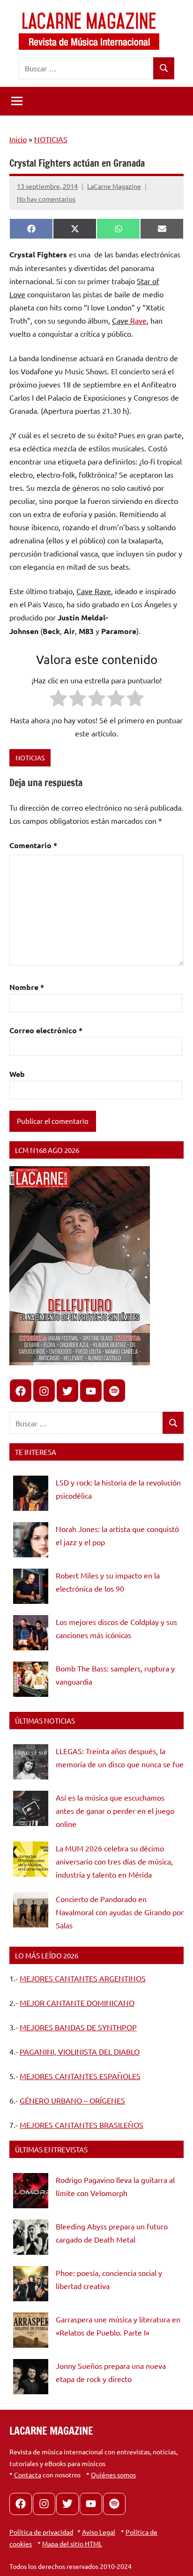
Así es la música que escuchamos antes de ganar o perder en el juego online (115, 1810)
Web (17, 1074)
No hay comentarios (46, 199)
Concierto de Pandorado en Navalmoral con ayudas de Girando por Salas (120, 1912)
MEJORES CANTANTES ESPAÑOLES (80, 2076)
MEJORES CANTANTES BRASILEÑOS (82, 2125)
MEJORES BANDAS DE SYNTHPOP (78, 2027)
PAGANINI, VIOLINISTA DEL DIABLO (80, 2051)
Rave (138, 320)
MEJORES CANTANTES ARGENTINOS (83, 1978)
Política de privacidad (41, 2532)
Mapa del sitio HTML (72, 2544)
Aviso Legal (99, 2532)
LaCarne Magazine (114, 186)
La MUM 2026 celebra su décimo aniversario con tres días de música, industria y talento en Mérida (114, 1861)
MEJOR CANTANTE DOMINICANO (77, 2003)
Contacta (28, 2475)
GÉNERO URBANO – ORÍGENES (72, 2100)
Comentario (33, 845)
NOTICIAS (51, 139)
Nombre (27, 987)
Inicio (18, 139)
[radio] (58, 700)
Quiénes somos (113, 2475)
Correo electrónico (46, 1030)
